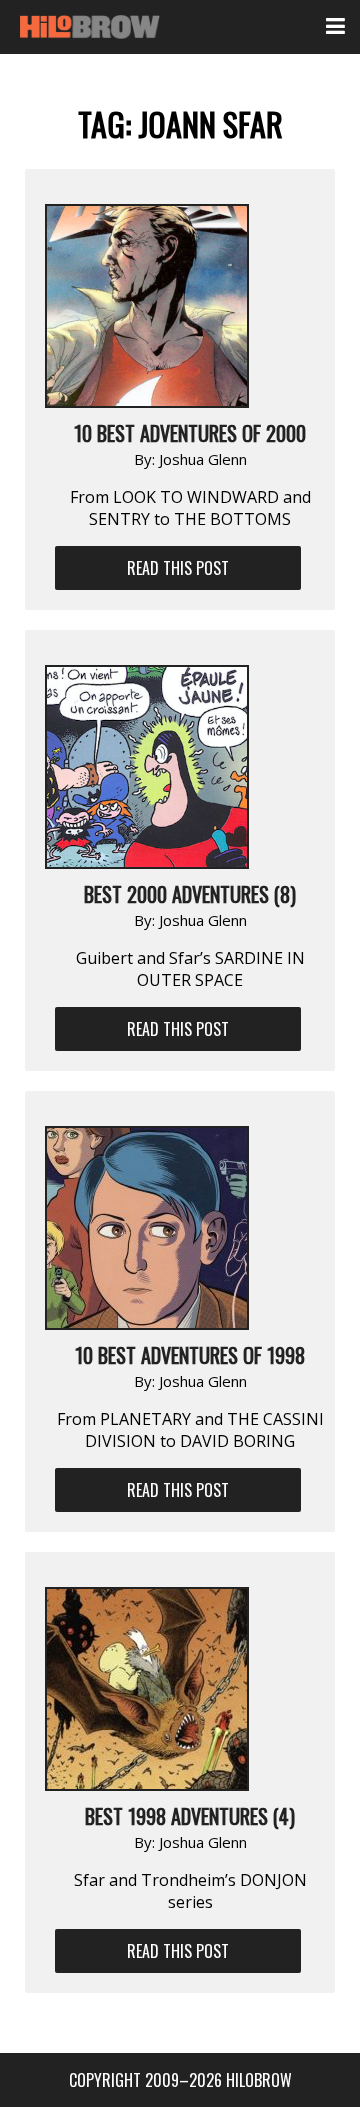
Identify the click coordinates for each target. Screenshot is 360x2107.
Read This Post (178, 568)
